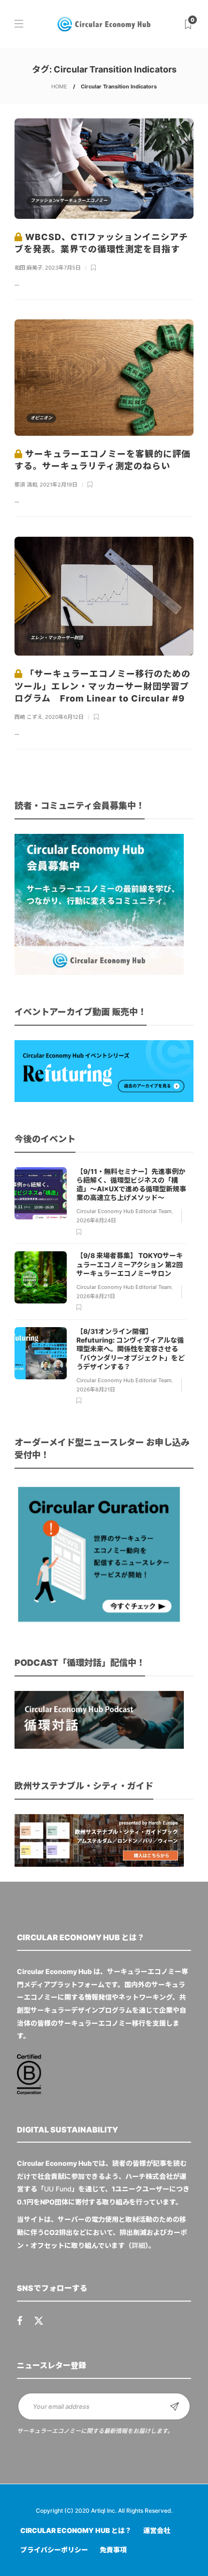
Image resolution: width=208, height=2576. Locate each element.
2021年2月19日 (59, 485)
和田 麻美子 (29, 268)
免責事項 (113, 2550)
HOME (59, 86)
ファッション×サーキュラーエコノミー (69, 200)
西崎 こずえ (29, 717)
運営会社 (157, 2530)
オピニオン (41, 418)
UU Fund (58, 2189)
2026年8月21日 (96, 1296)
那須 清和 (26, 485)
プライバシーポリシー (54, 2550)
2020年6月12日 (64, 717)
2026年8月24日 (96, 1220)
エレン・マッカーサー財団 (57, 637)
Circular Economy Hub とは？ (76, 2530)
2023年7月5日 (63, 268)
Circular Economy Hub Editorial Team (124, 1211)
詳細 (138, 2245)
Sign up (175, 2406)
